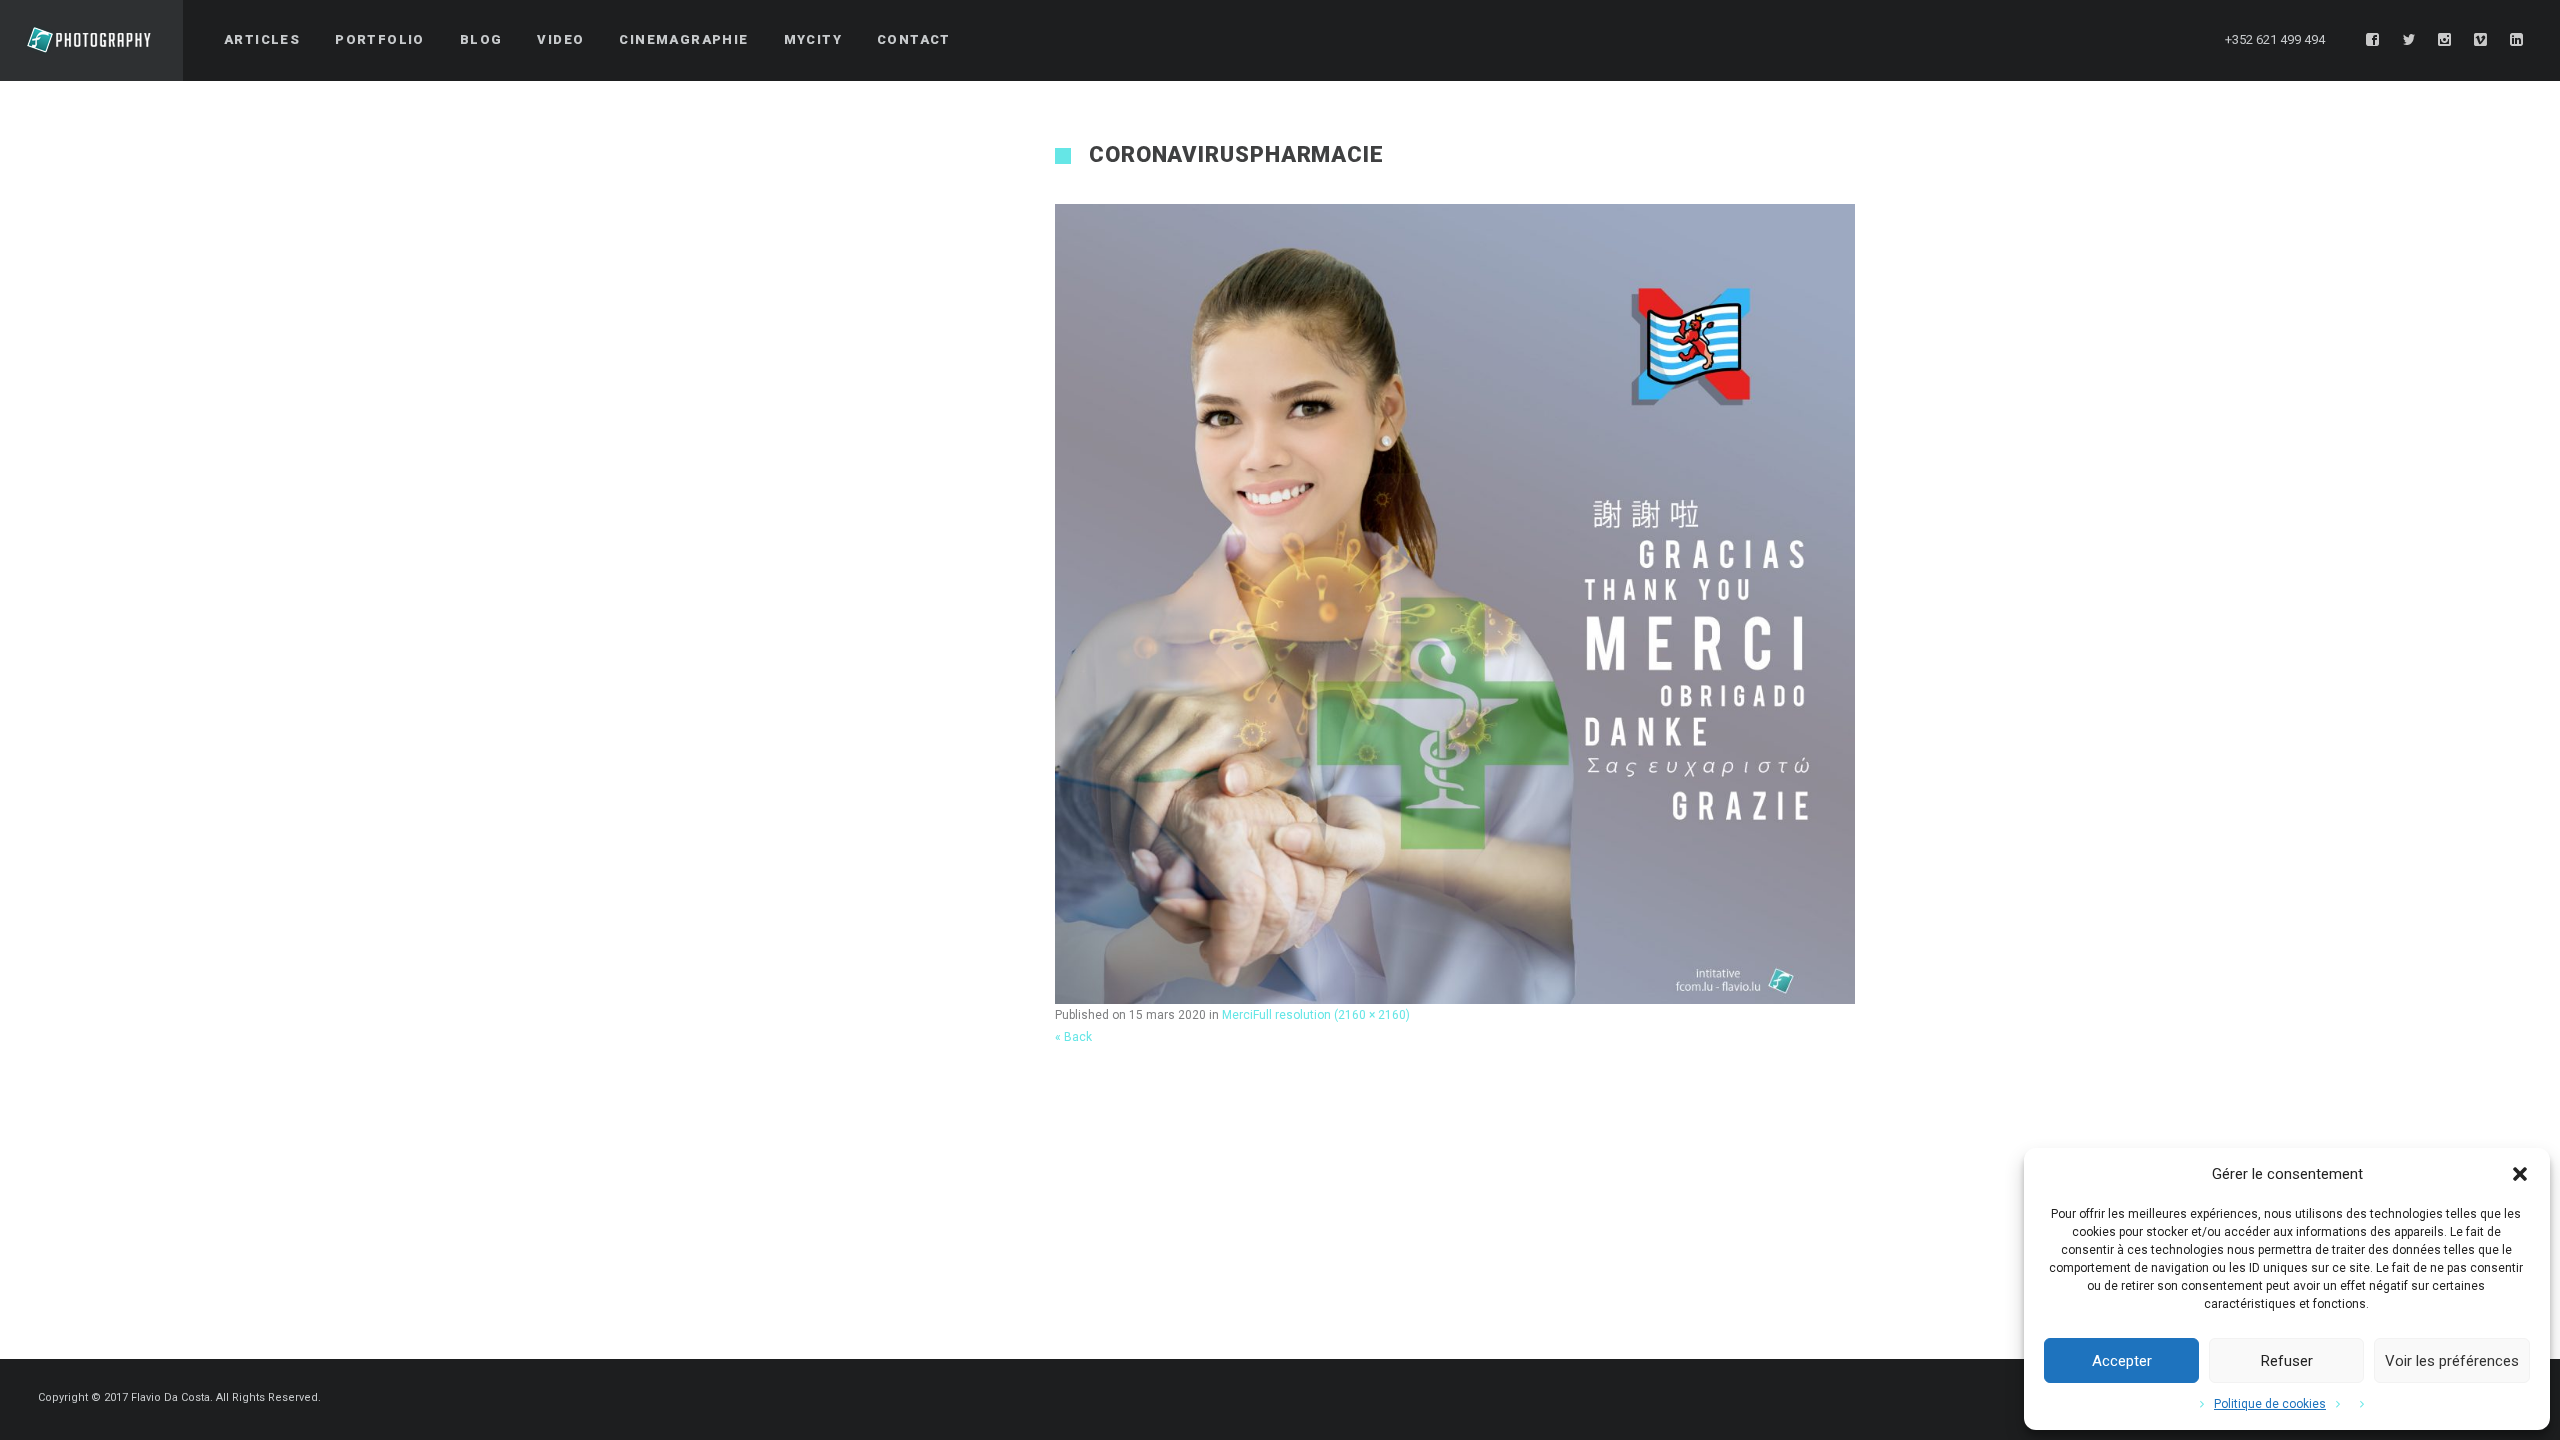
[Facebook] (2373, 40)
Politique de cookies (2270, 1404)
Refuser (2287, 1361)
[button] (2520, 1174)
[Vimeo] (2481, 40)
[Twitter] (2409, 40)
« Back (1073, 1037)
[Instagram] (2445, 40)
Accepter (2122, 1361)
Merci (1237, 1015)
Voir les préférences (2452, 1361)
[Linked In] (2517, 40)
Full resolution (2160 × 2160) (1331, 1015)
